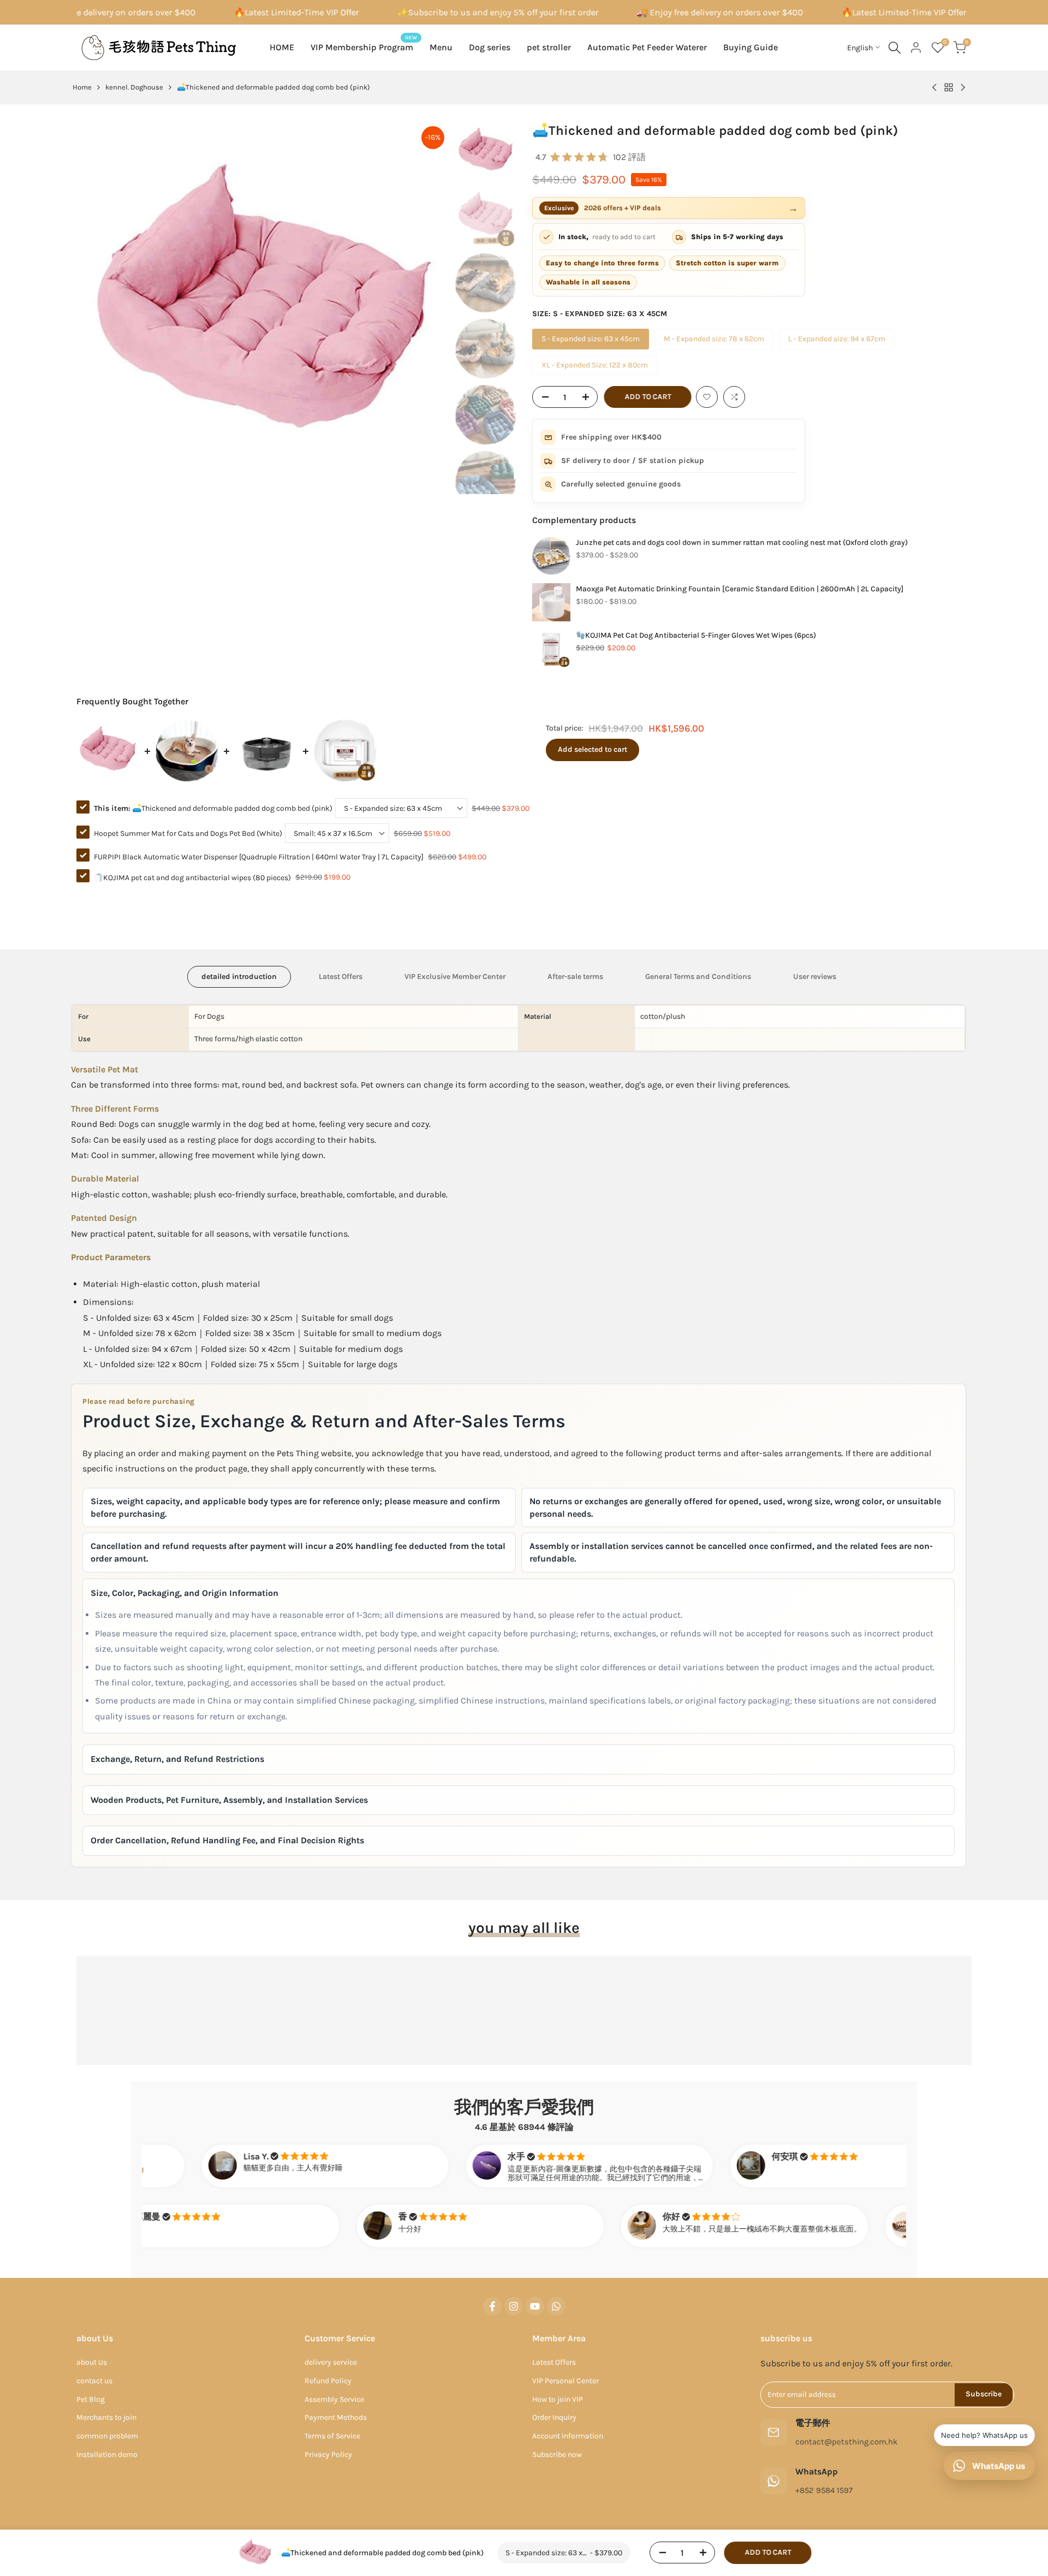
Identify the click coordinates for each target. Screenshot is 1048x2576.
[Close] (664, 1130)
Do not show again (532, 1428)
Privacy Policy (531, 1396)
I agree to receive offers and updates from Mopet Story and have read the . (531, 1391)
